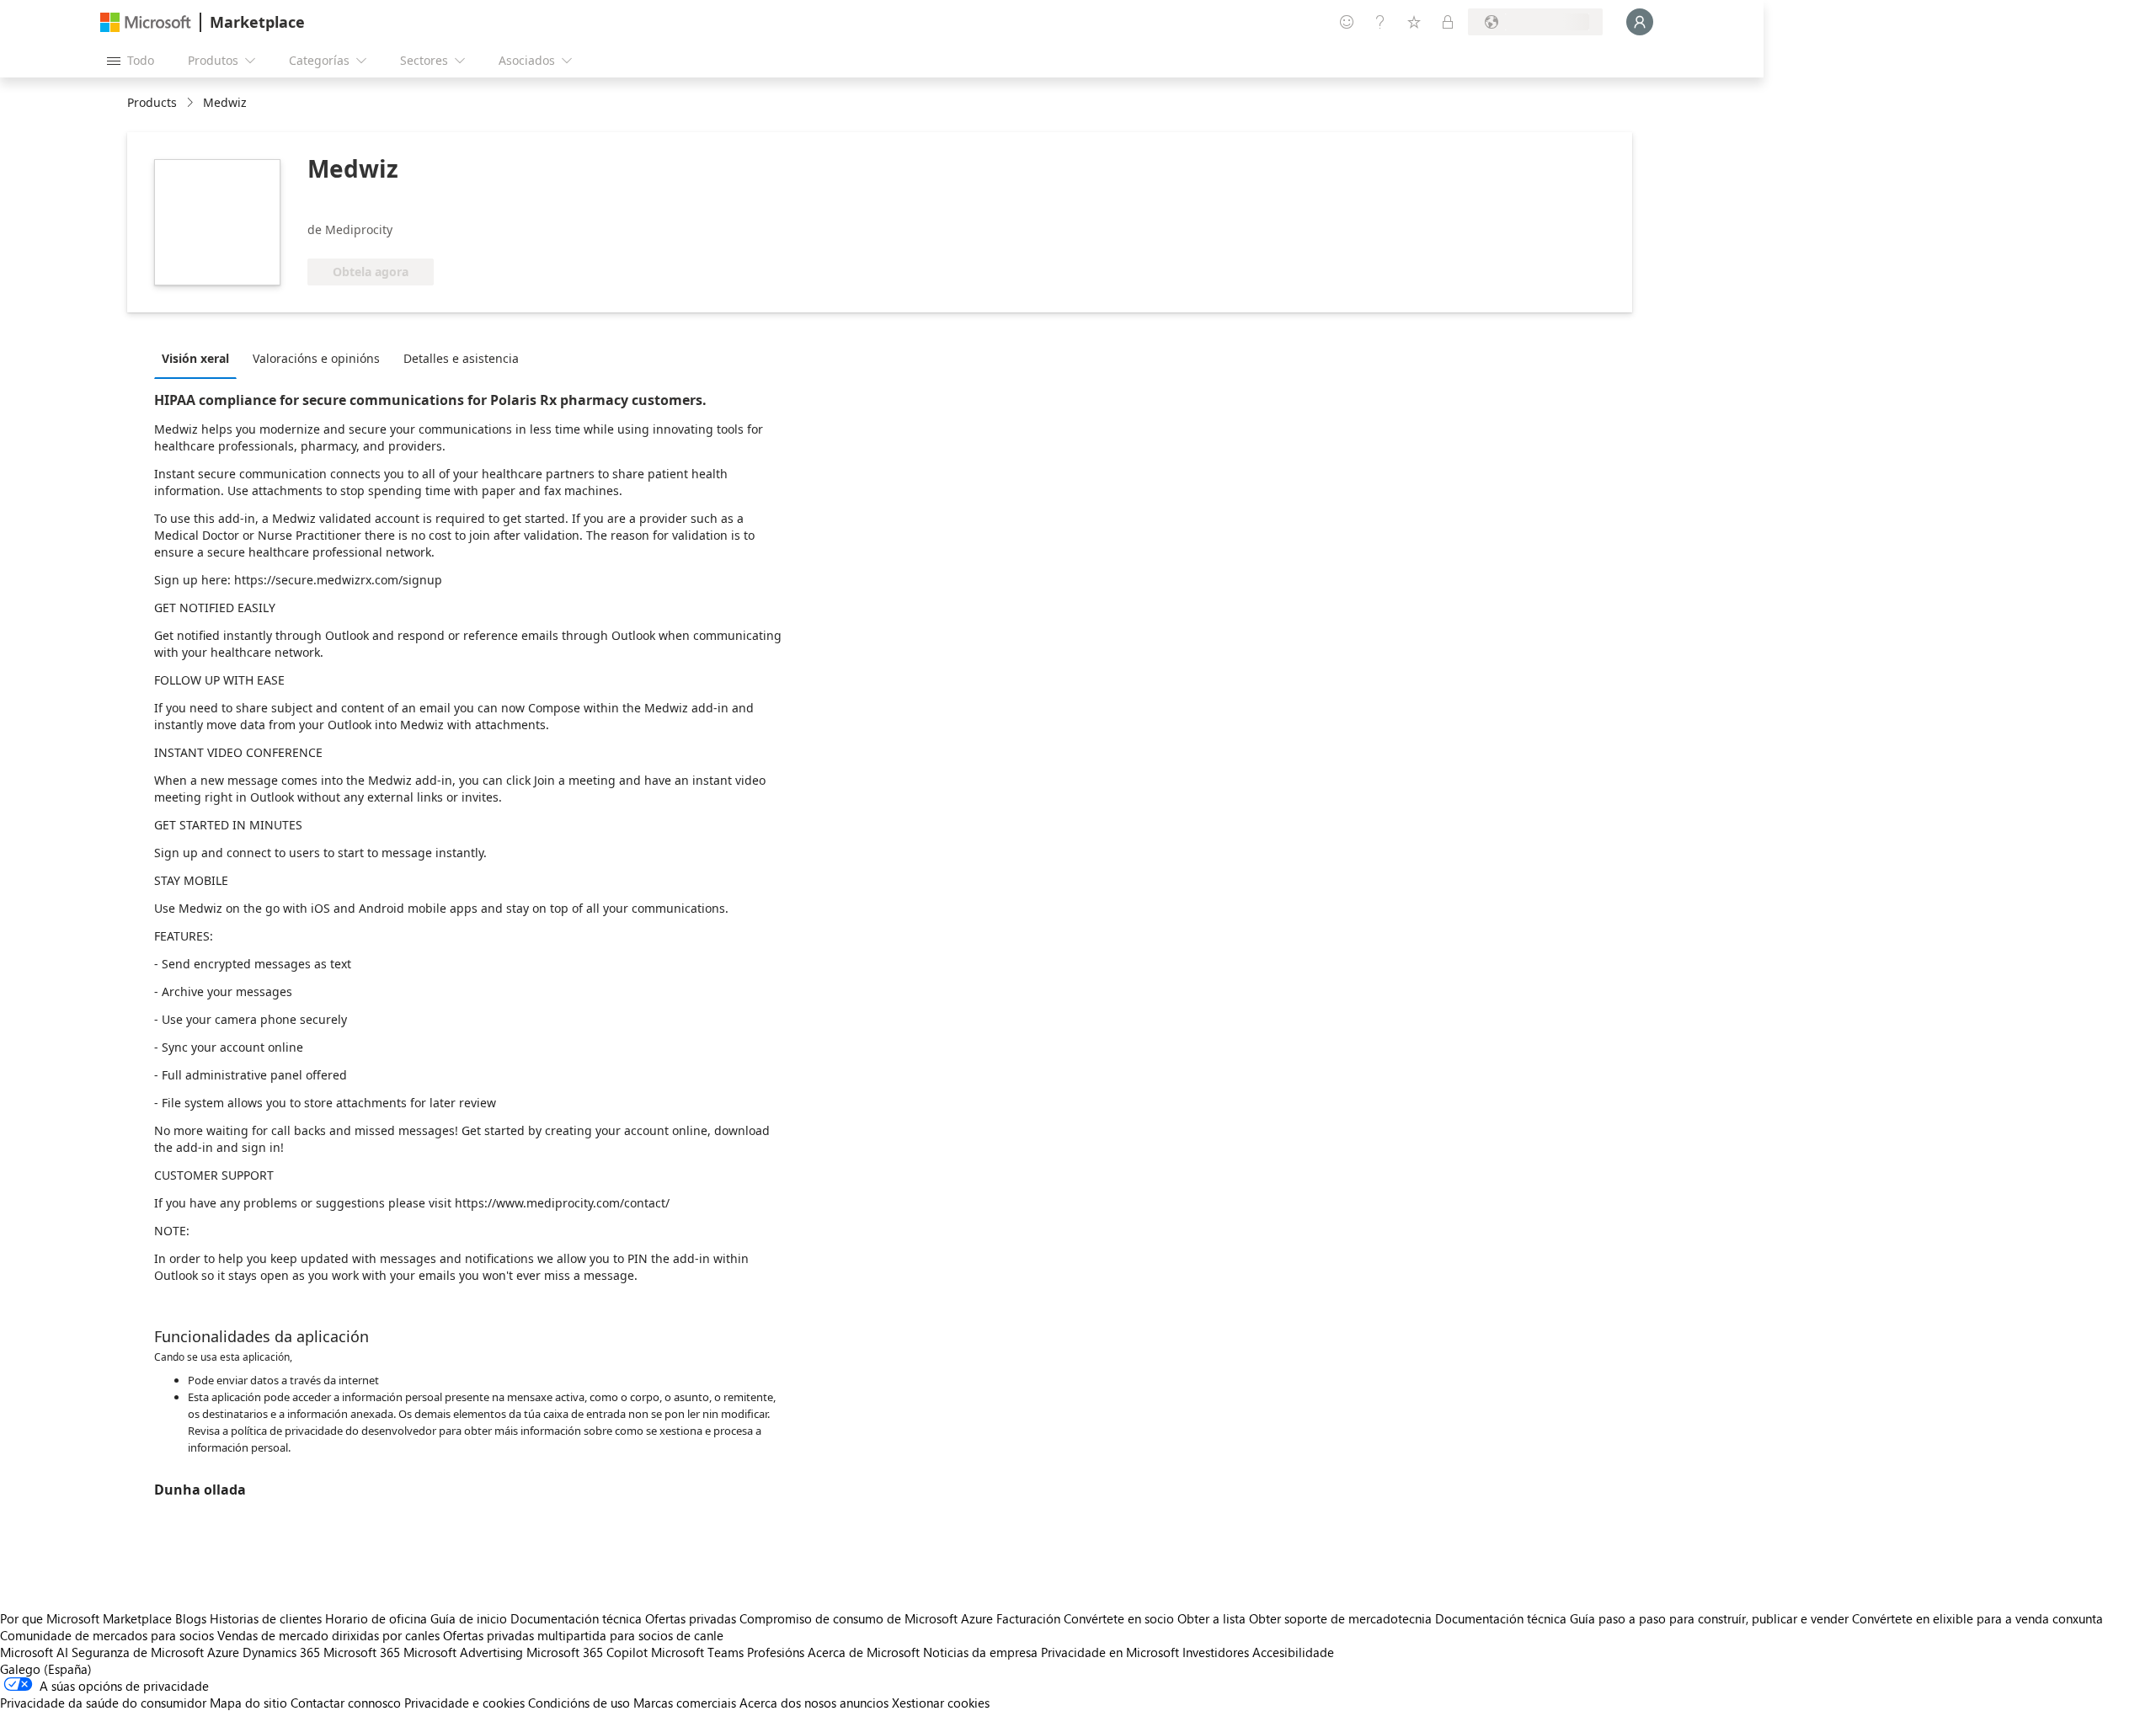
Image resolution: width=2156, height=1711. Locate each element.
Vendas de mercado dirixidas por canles (328, 1635)
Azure (223, 1652)
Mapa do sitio (248, 1703)
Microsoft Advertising (463, 1652)
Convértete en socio (1119, 1618)
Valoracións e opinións (316, 358)
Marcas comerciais (685, 1703)
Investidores (1216, 1652)
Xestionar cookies (941, 1703)
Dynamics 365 (281, 1652)
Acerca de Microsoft (864, 1652)
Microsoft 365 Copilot (587, 1652)
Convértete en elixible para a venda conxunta (1977, 1618)
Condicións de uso (579, 1703)
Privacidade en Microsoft (1110, 1652)
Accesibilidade (1293, 1652)
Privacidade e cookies (464, 1703)
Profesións (776, 1652)
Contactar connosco (346, 1703)
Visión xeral (195, 358)
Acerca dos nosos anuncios (814, 1703)
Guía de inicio (469, 1618)
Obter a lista (1211, 1618)
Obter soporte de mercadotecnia (1340, 1618)
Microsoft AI (34, 1652)
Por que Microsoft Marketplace (86, 1618)
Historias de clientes (266, 1618)
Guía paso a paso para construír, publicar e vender (1709, 1618)
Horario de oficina (376, 1618)
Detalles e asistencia (461, 358)
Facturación (1028, 1618)
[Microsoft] (146, 22)
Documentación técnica (576, 1618)
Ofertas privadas (691, 1618)
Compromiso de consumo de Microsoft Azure (868, 1618)
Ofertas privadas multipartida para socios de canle (583, 1635)
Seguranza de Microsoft (138, 1652)
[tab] (200, 358)
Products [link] (152, 102)
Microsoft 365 (362, 1652)
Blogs (191, 1618)
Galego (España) (46, 1669)
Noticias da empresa (980, 1652)
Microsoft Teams (697, 1652)
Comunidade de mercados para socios (107, 1635)
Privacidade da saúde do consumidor (103, 1703)
